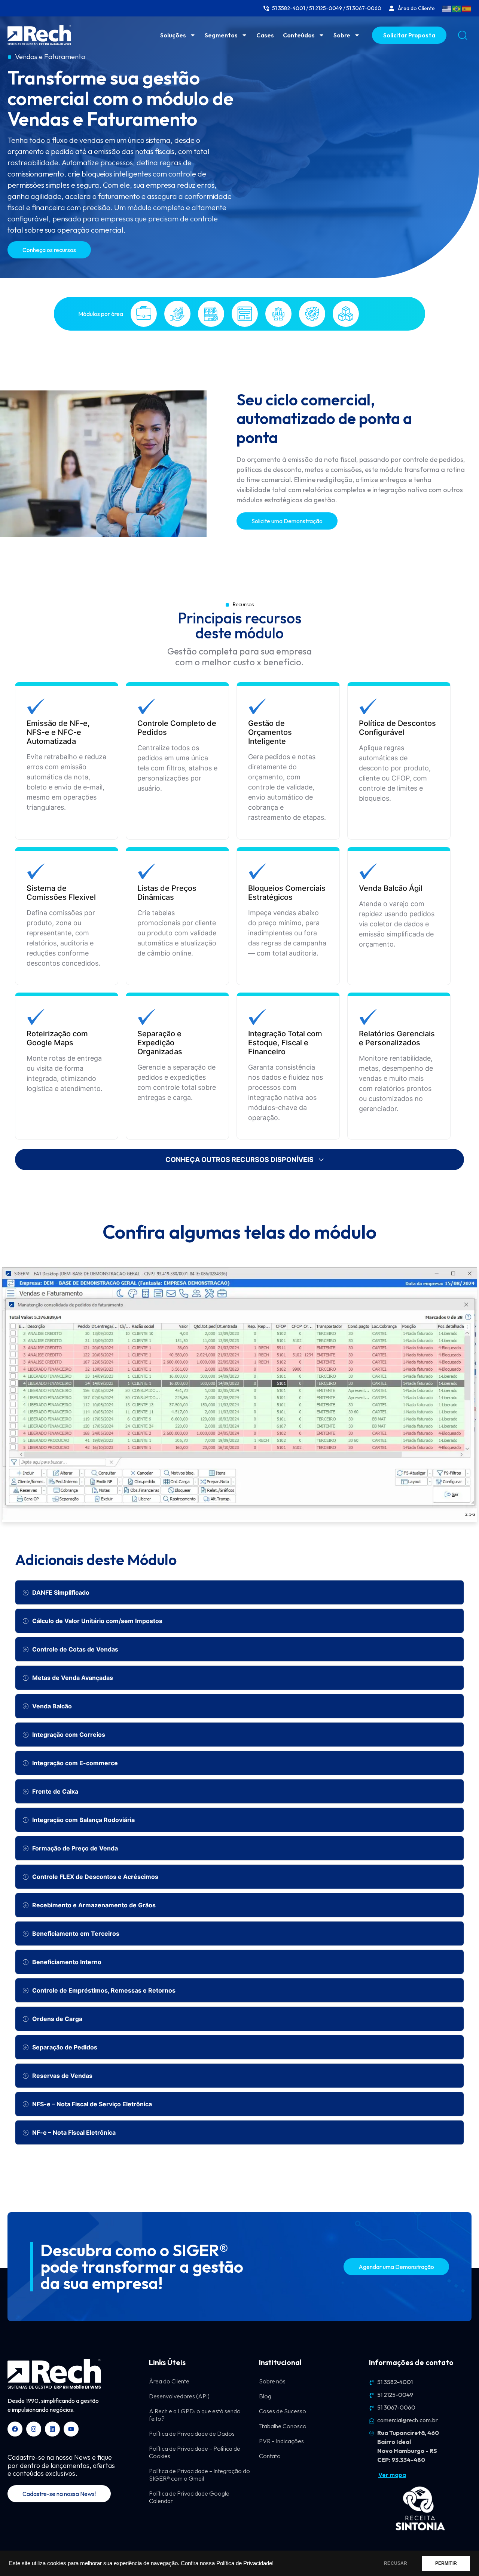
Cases (265, 35)
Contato (270, 2456)
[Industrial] (211, 314)
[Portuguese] (457, 8)
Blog (265, 2396)
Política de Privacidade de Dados (192, 2434)
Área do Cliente (169, 2381)
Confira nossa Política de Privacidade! (227, 2563)
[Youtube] (71, 2429)
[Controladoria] (177, 314)
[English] (447, 8)
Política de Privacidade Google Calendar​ (189, 2497)
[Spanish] (467, 8)
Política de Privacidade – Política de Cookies (195, 2452)
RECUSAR (396, 2563)
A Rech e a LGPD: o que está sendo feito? (195, 2415)
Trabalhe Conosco (283, 2426)
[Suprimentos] (346, 314)
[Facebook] (15, 2429)
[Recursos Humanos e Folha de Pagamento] (278, 314)
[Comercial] (144, 314)
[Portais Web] (245, 314)
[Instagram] (34, 2429)
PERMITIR (446, 2563)
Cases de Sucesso (283, 2411)
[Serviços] (312, 314)
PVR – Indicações (281, 2441)
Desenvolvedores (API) (179, 2396)
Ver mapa (392, 2475)
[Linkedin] (52, 2429)
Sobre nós (272, 2381)
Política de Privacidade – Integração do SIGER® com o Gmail (199, 2475)
